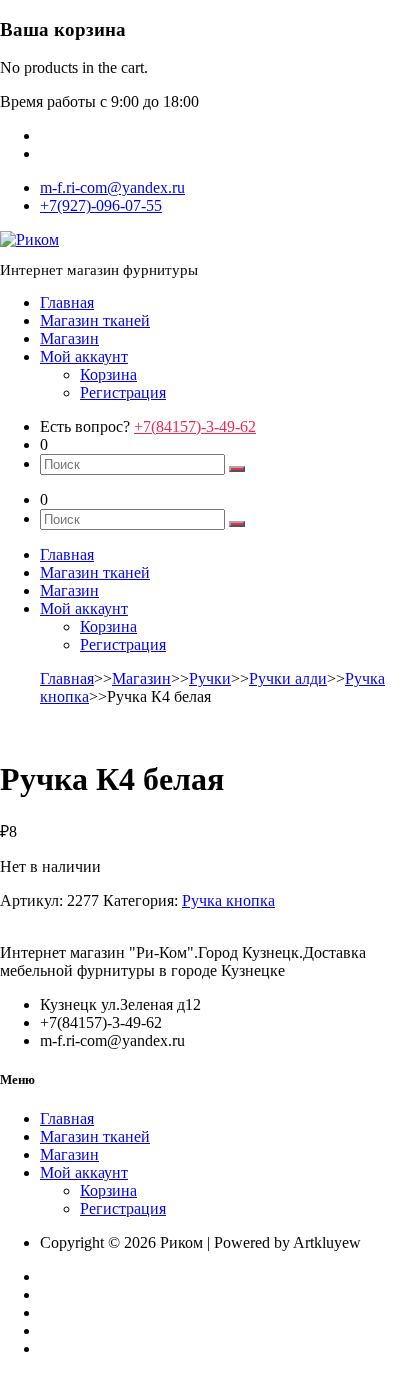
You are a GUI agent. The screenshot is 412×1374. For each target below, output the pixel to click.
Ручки (210, 678)
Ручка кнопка (228, 900)
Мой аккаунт (84, 356)
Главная (67, 302)
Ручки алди (288, 678)
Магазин (69, 338)
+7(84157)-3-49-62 (195, 426)
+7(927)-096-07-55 (101, 205)
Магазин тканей (95, 320)
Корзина (108, 374)
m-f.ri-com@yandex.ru (112, 187)
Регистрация (123, 392)
